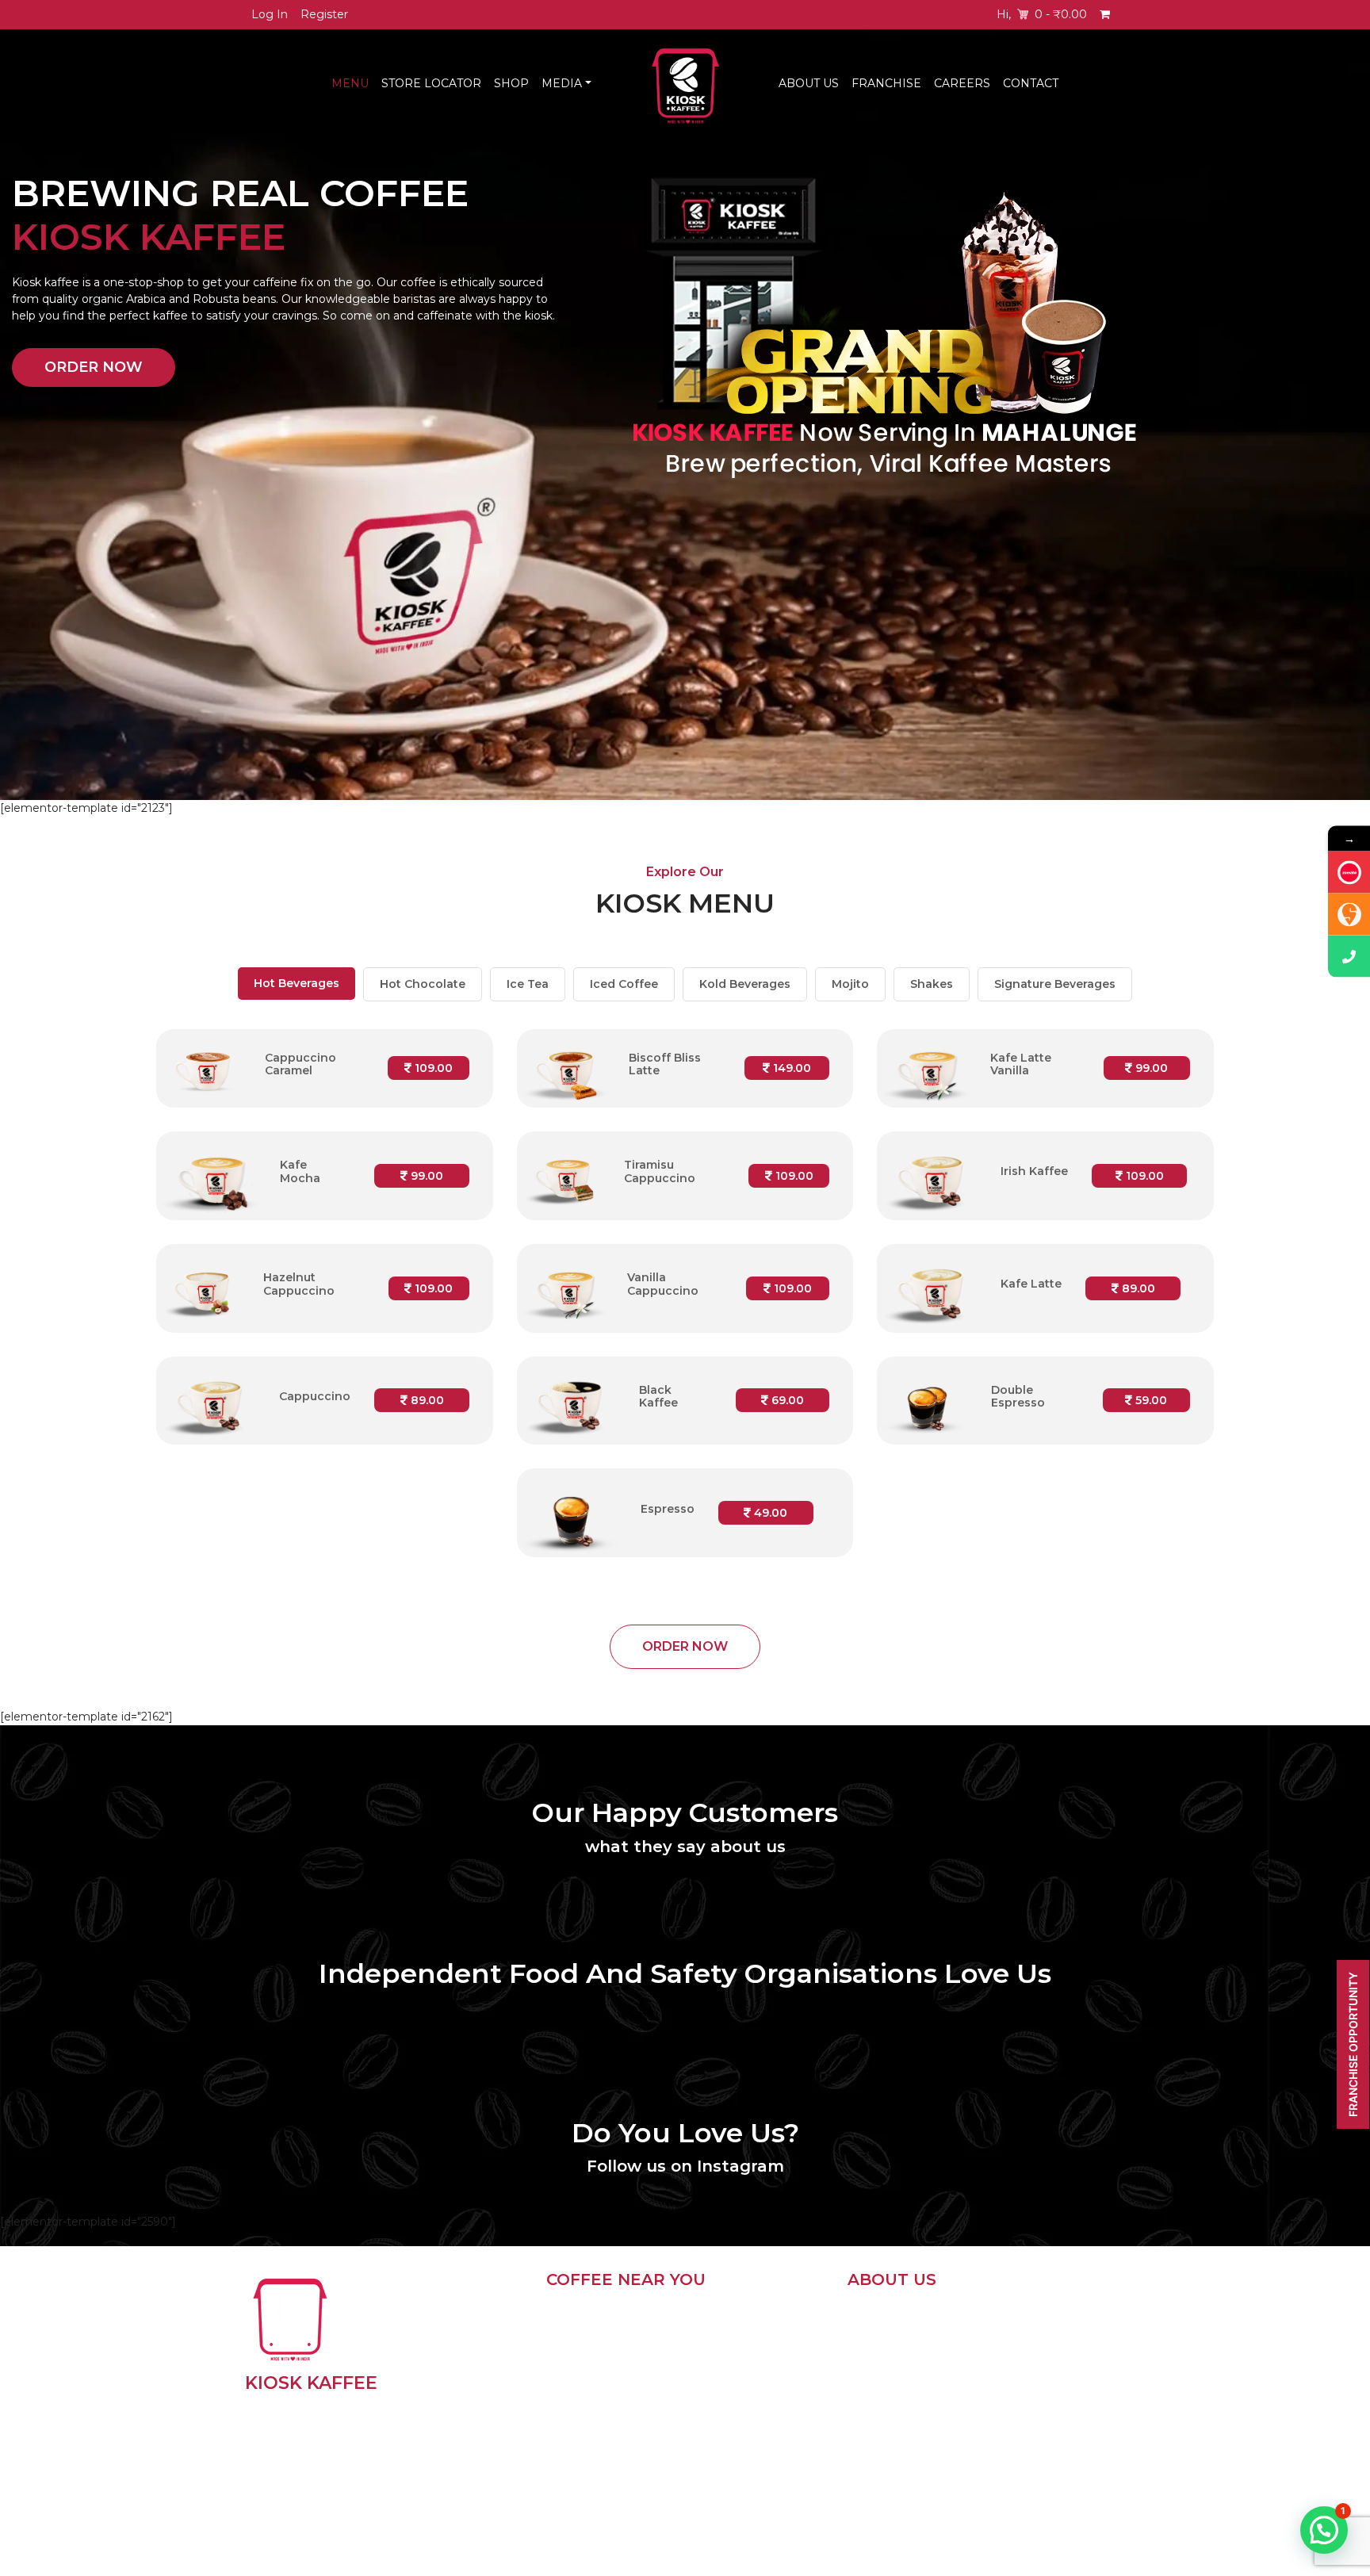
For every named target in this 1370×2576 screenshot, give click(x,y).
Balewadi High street (750, 2472)
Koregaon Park (608, 2440)
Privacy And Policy (899, 2341)
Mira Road (738, 2440)
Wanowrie (738, 2392)
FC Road (590, 2321)
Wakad (729, 2416)
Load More (576, 2526)
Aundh (584, 2416)
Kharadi (731, 2368)
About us (873, 2321)
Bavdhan (735, 2321)
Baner (583, 2368)
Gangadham (601, 2487)
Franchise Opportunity (1353, 2044)
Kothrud (589, 2392)
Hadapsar (737, 2344)
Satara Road (599, 2463)
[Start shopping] (1106, 15)
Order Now (94, 367)
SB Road (590, 2344)
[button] (1324, 2530)
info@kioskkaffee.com (927, 2375)
